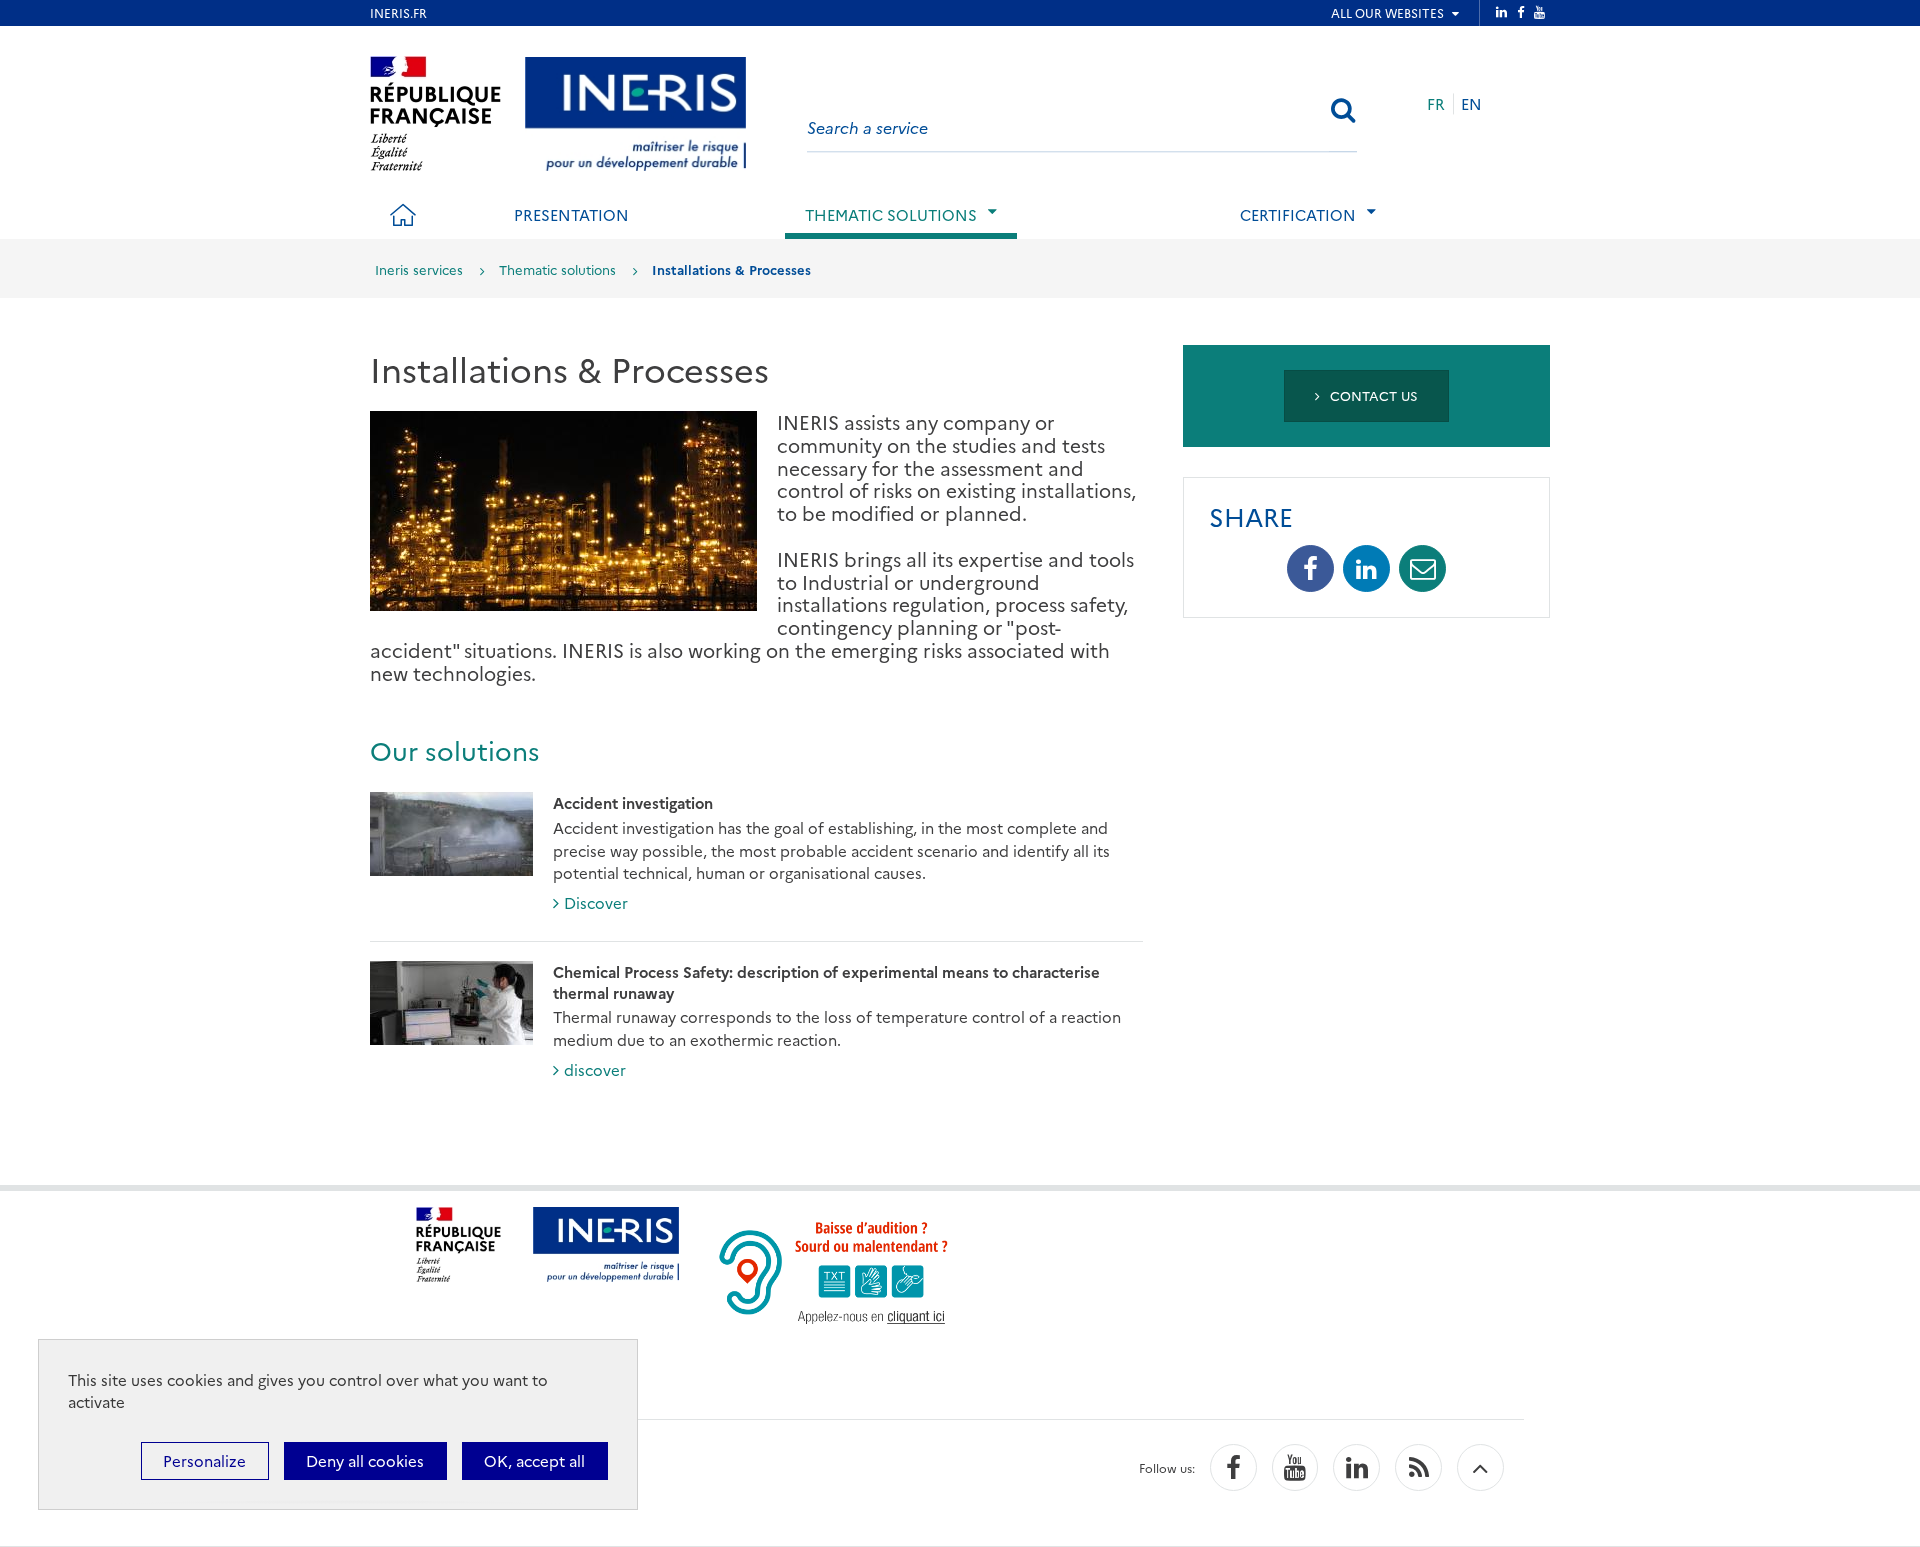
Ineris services (419, 269)
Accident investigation (633, 802)
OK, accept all (534, 1460)
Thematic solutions (557, 269)
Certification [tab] (1298, 214)
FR (1436, 103)
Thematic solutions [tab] (891, 214)
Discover (596, 902)
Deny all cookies (365, 1460)
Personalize (204, 1460)
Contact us (1372, 395)
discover (595, 1069)
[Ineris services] (635, 110)
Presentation (571, 214)
